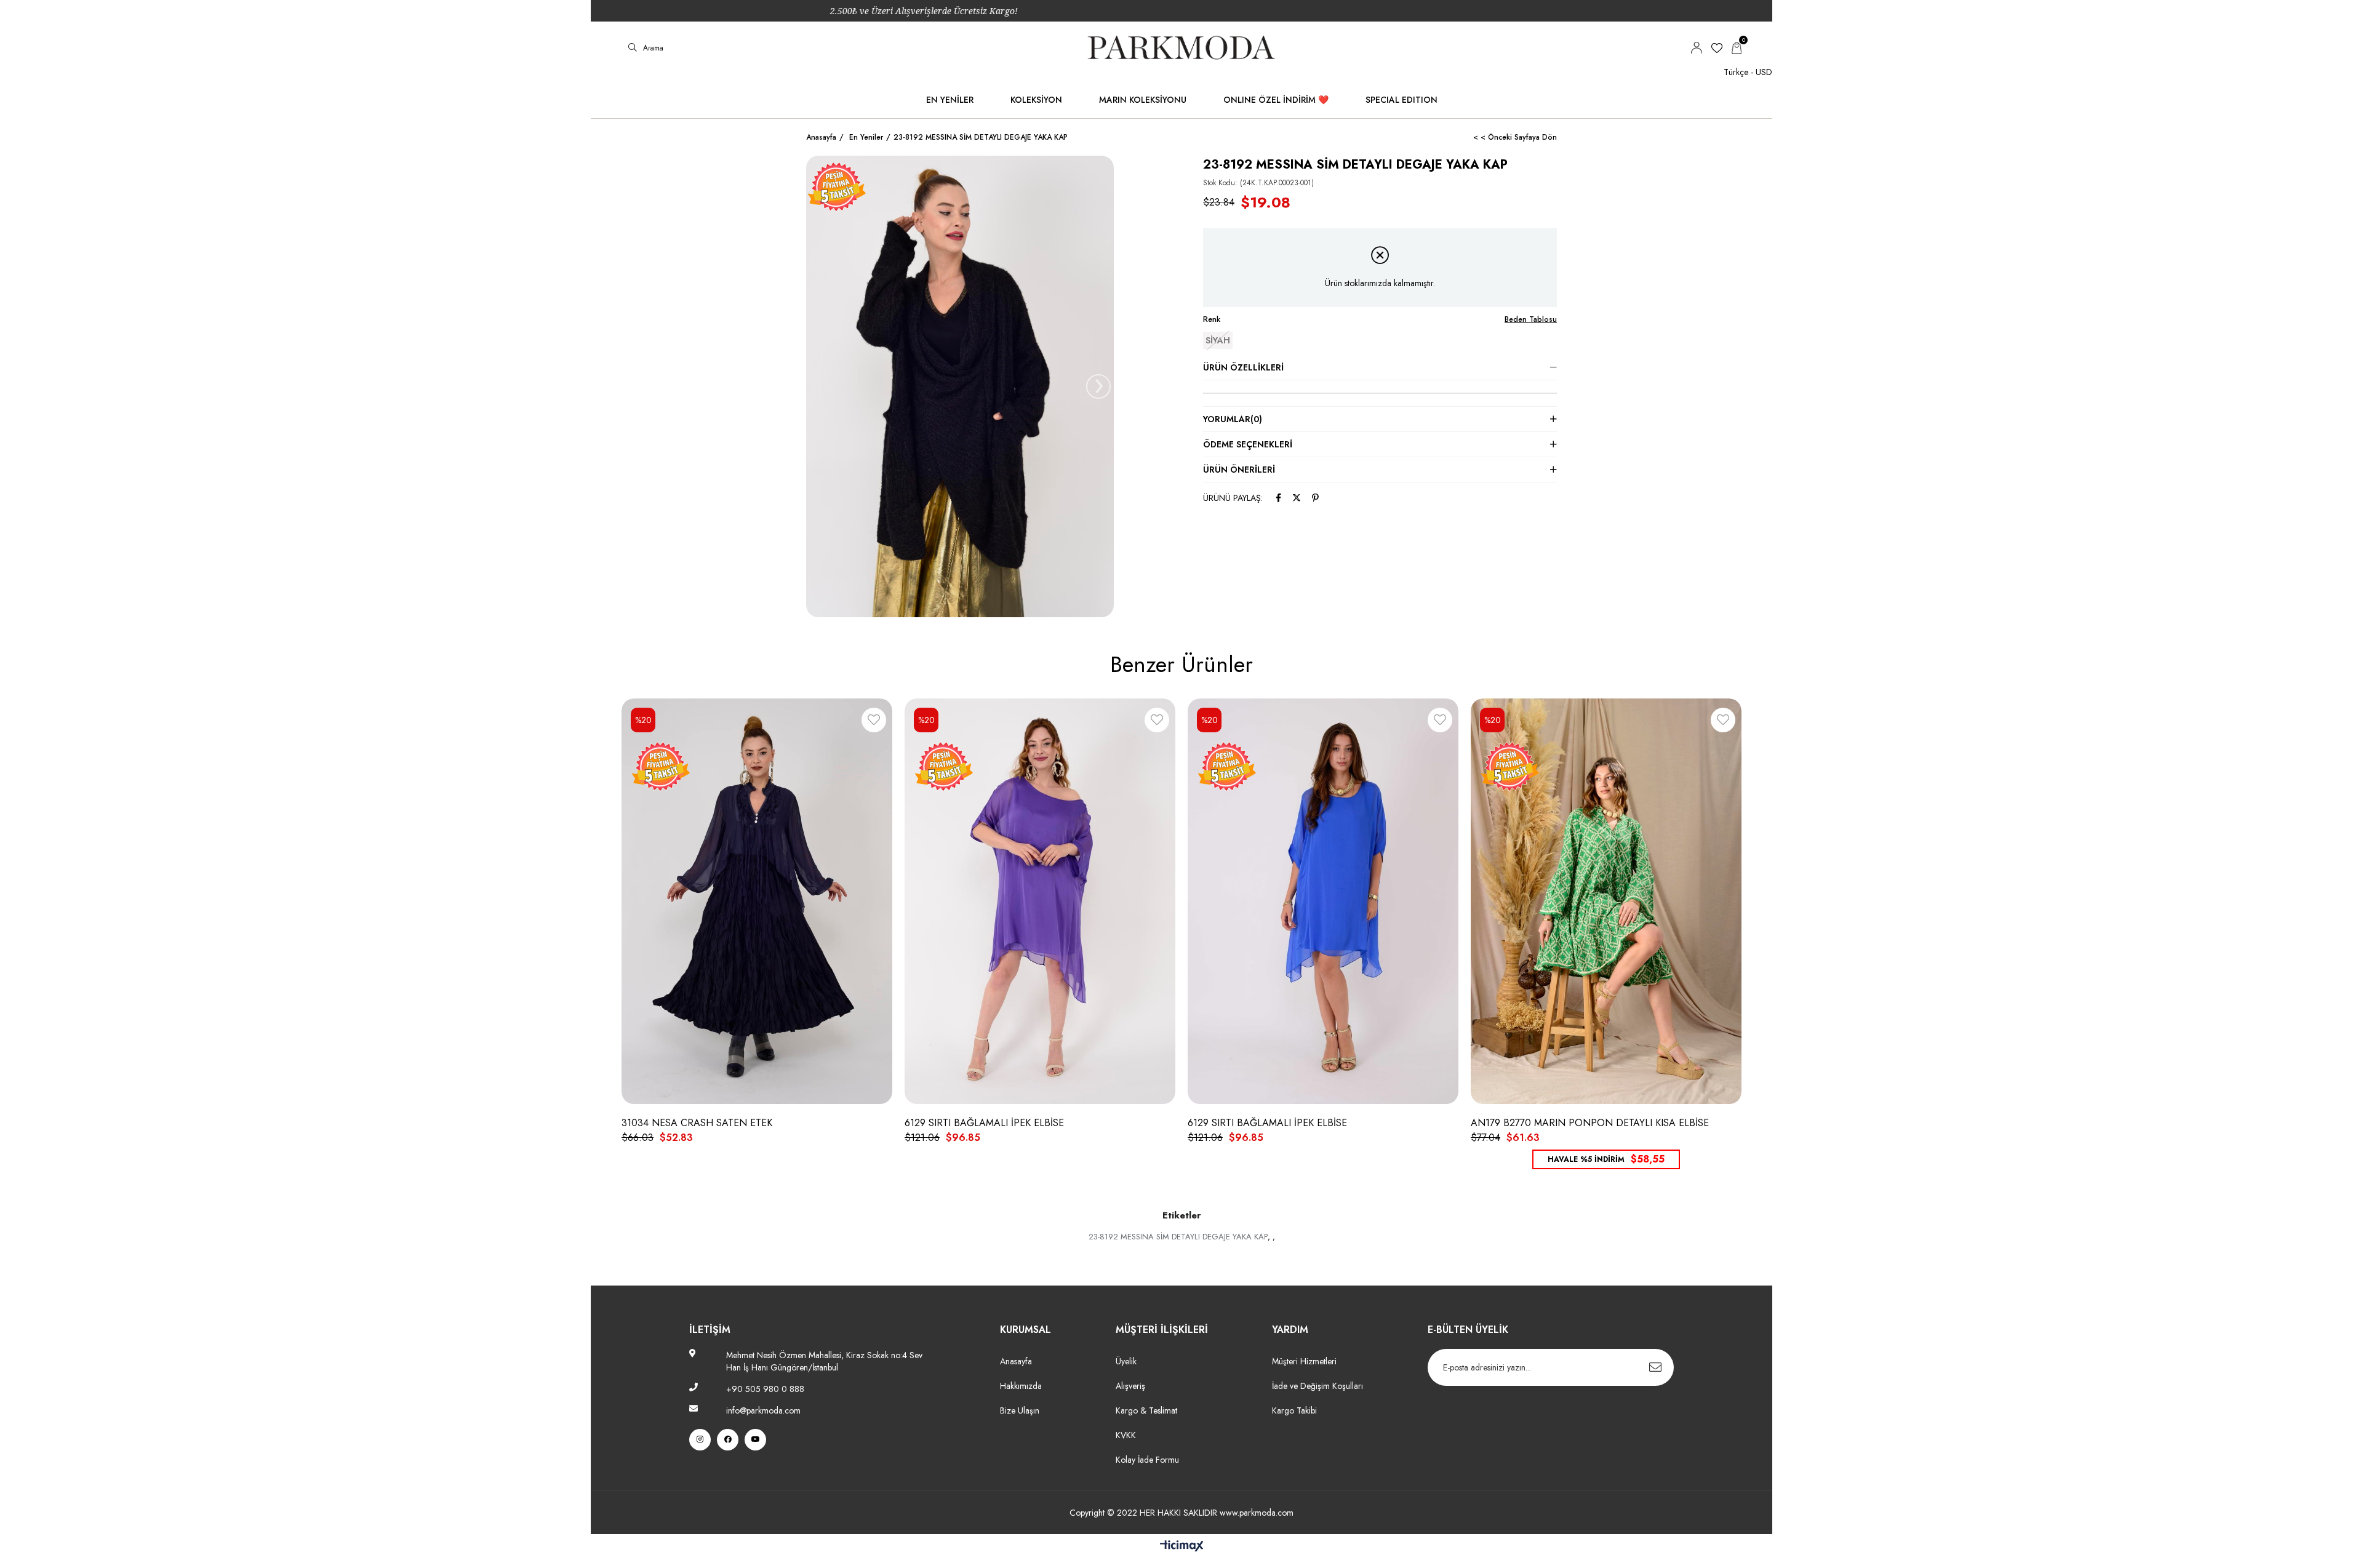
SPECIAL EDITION (1401, 100)
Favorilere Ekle (874, 722)
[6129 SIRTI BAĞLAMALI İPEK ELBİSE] (1040, 902)
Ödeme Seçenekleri (1248, 444)
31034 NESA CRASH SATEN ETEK (697, 1123)
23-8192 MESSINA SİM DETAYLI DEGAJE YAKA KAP (1178, 1237)
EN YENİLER (950, 100)
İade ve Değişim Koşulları (1317, 1386)
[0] (1737, 48)
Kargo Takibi (1294, 1410)
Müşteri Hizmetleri (1304, 1361)
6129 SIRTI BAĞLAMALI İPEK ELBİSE (984, 1123)
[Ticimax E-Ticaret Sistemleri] (1182, 1547)
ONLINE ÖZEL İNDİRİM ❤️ (1276, 100)
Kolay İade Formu (1149, 1460)
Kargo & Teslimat (1146, 1410)
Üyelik (1126, 1361)
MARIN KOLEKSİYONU (1143, 100)
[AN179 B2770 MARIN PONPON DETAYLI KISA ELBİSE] (1606, 902)
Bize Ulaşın (1020, 1410)
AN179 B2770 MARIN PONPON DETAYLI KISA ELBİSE (1590, 1123)
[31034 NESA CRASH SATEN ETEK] (757, 902)
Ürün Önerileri (1239, 470)
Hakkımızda (1021, 1386)
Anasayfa (1016, 1361)
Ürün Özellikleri (1243, 367)
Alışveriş (1130, 1386)
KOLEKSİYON (1036, 100)
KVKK (1126, 1435)
